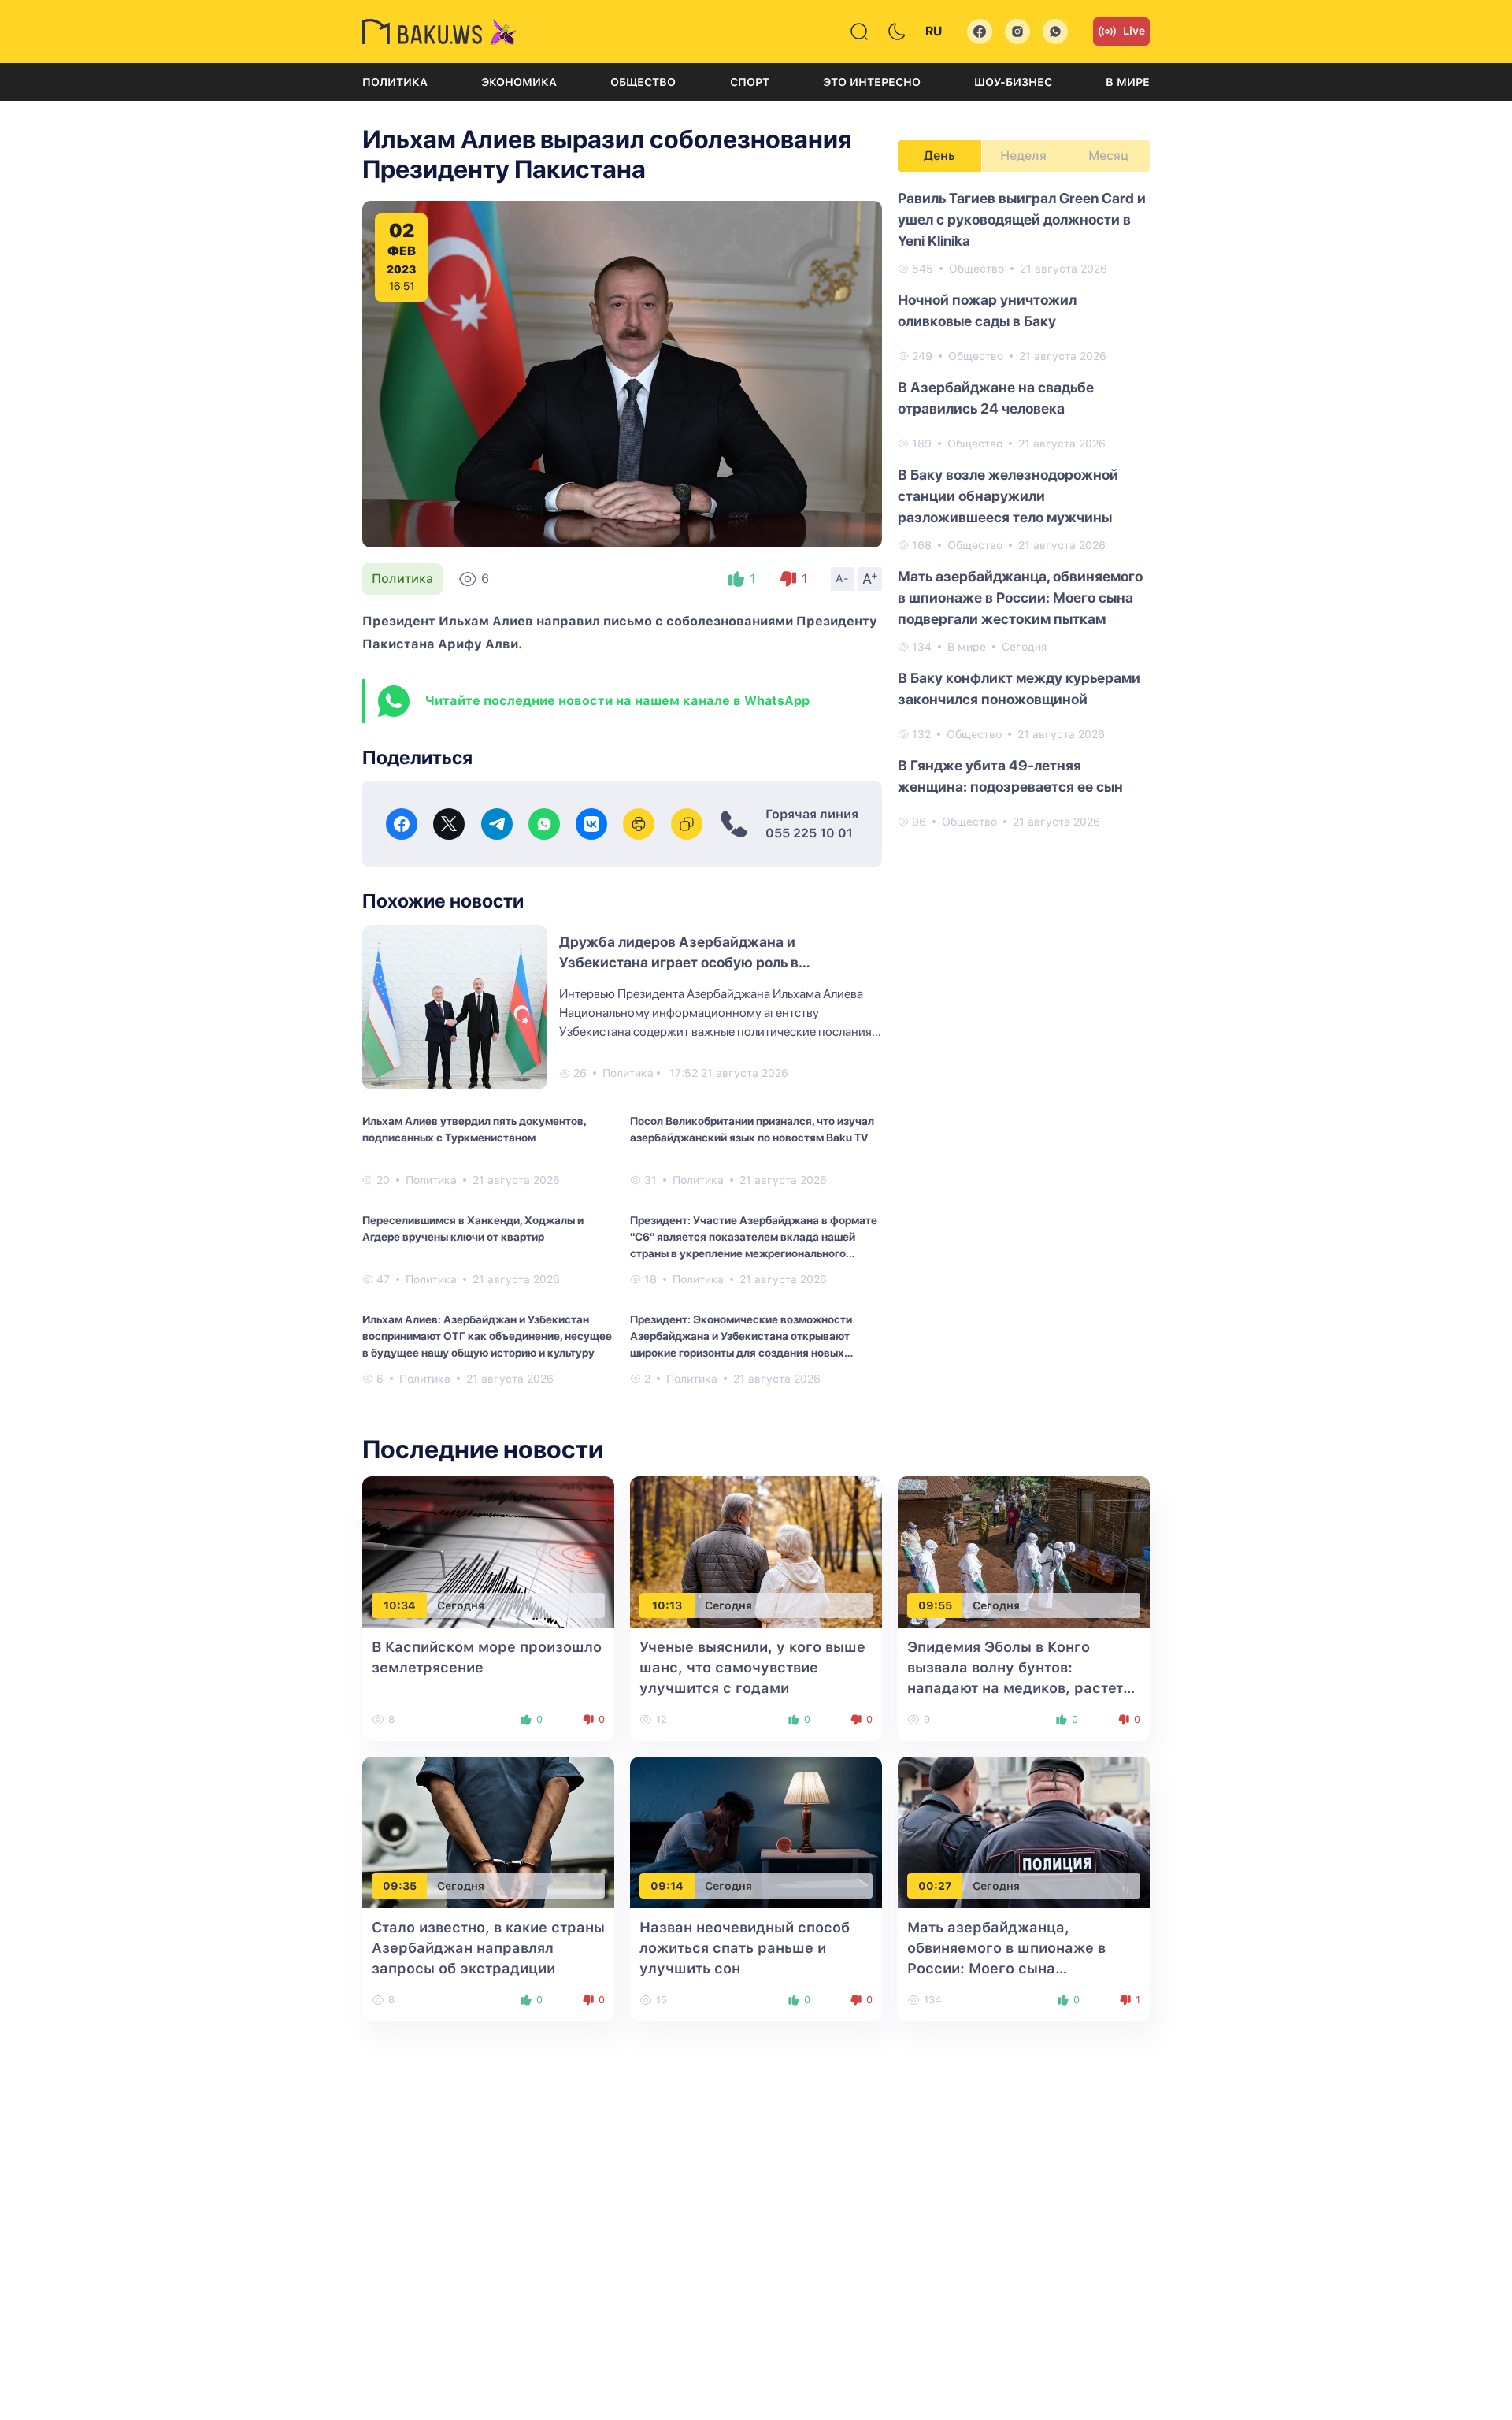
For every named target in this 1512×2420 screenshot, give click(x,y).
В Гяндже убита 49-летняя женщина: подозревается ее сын (1010, 776)
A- (843, 578)
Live (1134, 31)
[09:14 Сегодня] (756, 1832)
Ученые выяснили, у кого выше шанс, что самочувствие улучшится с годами (752, 1667)
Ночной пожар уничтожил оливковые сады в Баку (987, 310)
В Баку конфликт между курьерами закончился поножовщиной (1019, 689)
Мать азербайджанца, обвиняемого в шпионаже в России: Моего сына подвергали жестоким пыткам (1020, 598)
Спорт (750, 82)
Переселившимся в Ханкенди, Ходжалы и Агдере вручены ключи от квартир (473, 1229)
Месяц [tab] (1108, 156)
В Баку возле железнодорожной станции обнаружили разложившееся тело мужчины (1008, 496)
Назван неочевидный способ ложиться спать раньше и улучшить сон (745, 1948)
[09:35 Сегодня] (488, 1832)
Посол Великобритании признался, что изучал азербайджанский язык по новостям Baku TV (752, 1129)
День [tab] (939, 156)
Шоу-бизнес (1013, 82)
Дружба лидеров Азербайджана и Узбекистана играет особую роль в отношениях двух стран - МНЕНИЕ (679, 962)
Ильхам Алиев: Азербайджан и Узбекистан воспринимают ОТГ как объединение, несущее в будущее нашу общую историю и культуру (487, 1336)
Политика (395, 82)
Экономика (519, 82)
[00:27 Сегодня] (1024, 1832)
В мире (1128, 82)
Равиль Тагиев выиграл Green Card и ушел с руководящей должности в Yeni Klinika (1022, 219)
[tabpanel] (1024, 509)
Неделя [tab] (1023, 156)
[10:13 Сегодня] (756, 1551)
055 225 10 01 (809, 833)
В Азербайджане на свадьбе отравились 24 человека (996, 398)
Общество (643, 82)
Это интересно (872, 82)
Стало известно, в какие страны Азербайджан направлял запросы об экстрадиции (488, 1948)
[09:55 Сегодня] (1024, 1551)
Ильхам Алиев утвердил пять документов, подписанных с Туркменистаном (474, 1129)
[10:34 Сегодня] (488, 1551)
